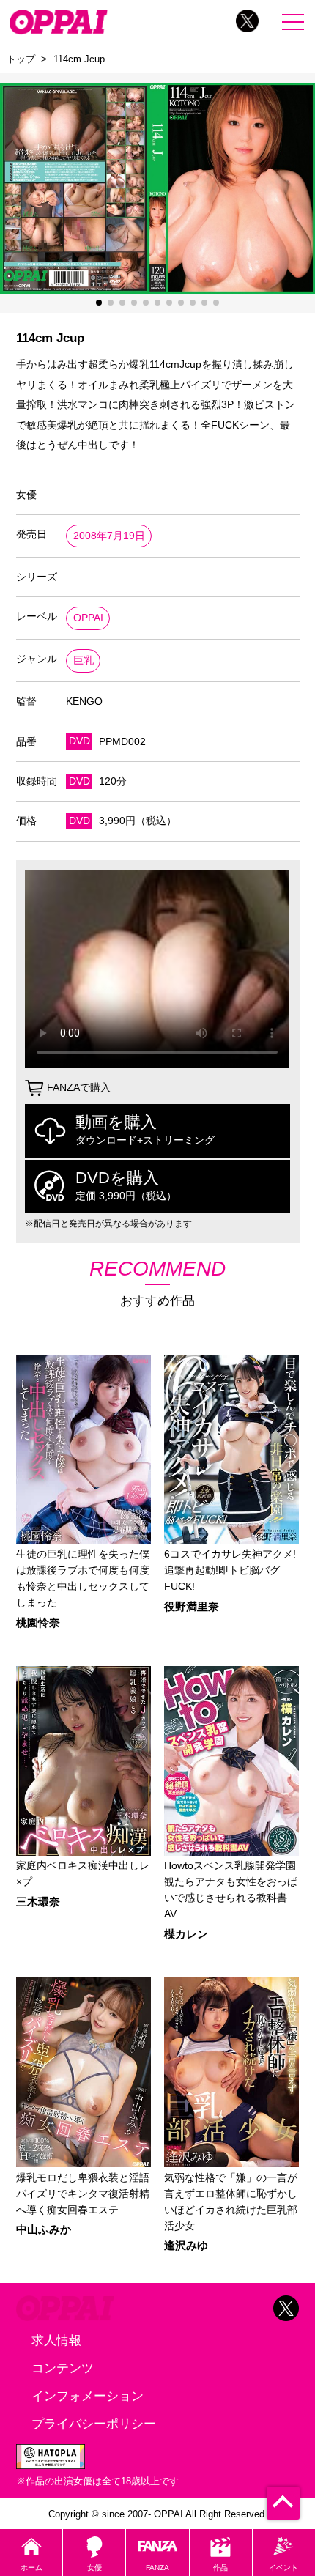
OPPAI (88, 618)
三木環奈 (38, 1902)
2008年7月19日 (109, 536)
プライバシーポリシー (94, 2424)
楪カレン (186, 1935)
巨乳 (84, 660)
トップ (21, 59)
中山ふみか (44, 2230)
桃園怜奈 (38, 1623)
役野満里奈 (192, 1607)
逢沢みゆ (186, 2246)
